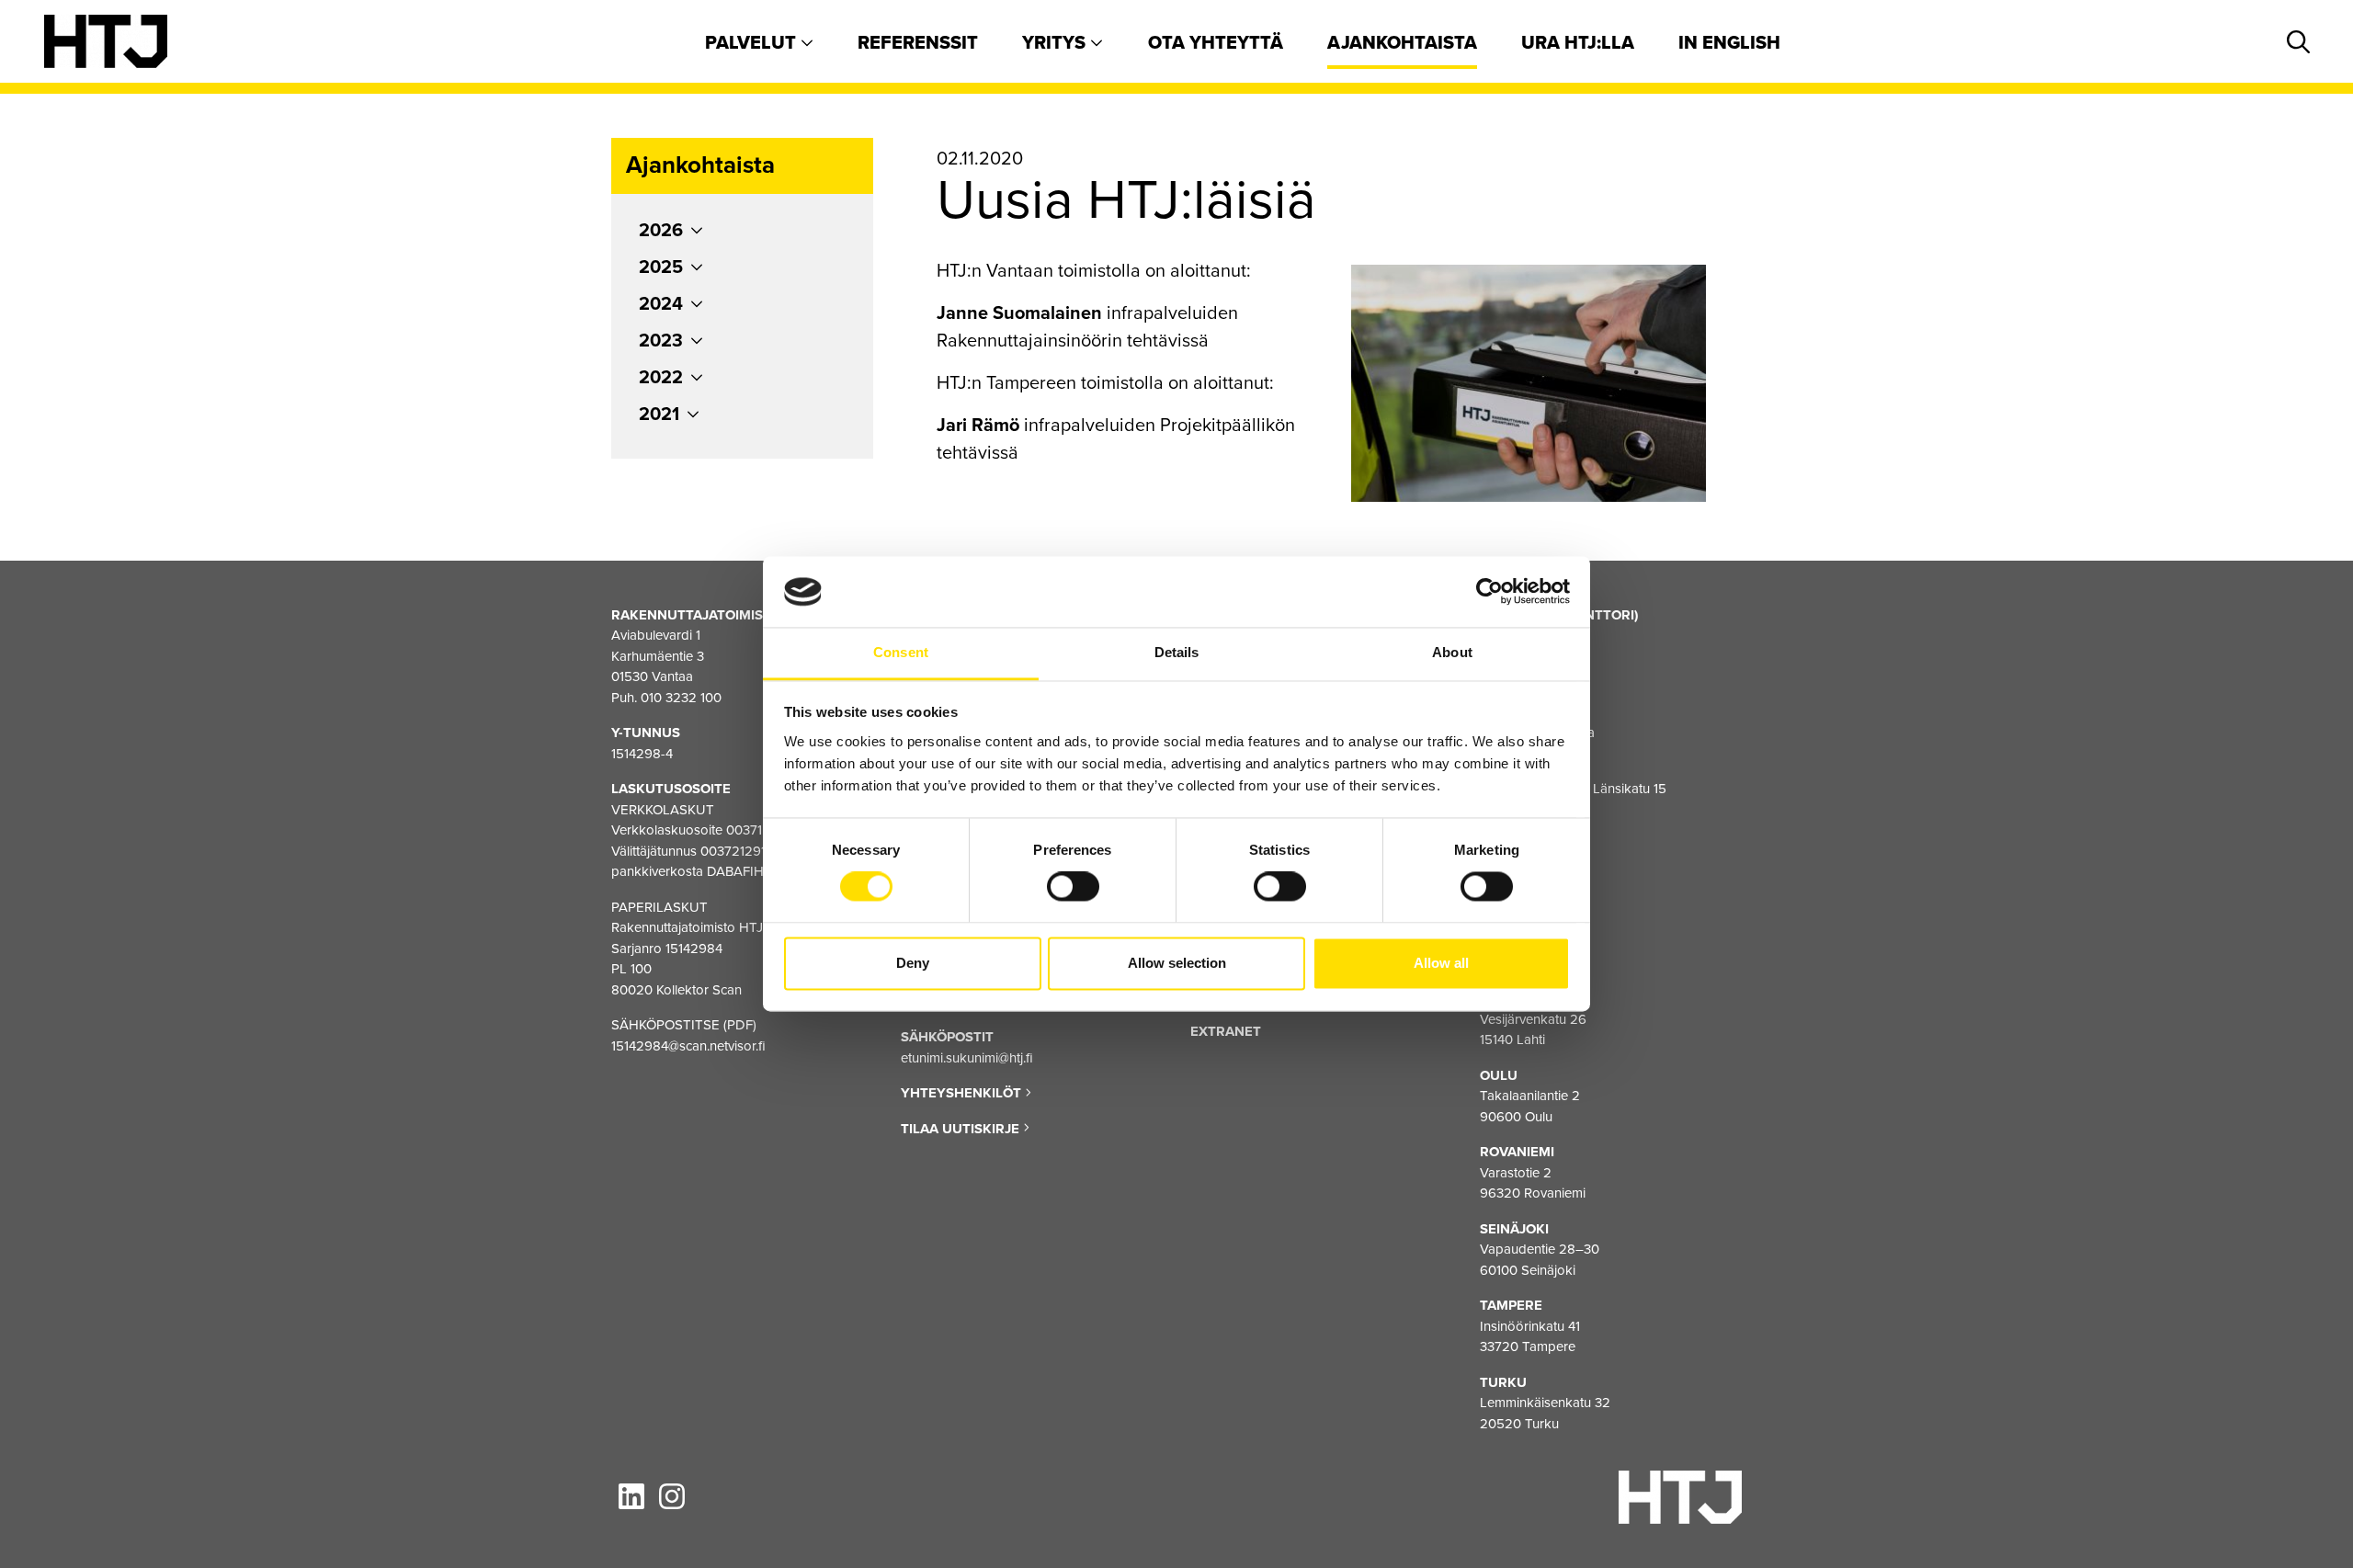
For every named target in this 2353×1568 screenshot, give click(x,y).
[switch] (1073, 887)
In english (1729, 43)
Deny (913, 963)
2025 (661, 267)
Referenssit (918, 43)
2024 (661, 304)
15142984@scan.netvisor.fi (688, 1046)
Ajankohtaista (1402, 43)
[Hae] (2295, 43)
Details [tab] (1177, 652)
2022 (661, 378)
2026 (661, 231)
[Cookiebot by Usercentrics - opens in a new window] (1489, 592)
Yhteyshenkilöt (963, 1093)
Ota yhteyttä (1216, 43)
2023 (661, 341)
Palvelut (753, 43)
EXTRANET (1226, 1031)
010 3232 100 (681, 698)
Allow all (1441, 963)
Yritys (1056, 43)
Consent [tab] (901, 652)
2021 (659, 415)
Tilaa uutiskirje (962, 1129)
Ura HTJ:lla (1578, 43)
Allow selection (1177, 963)
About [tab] (1452, 652)
